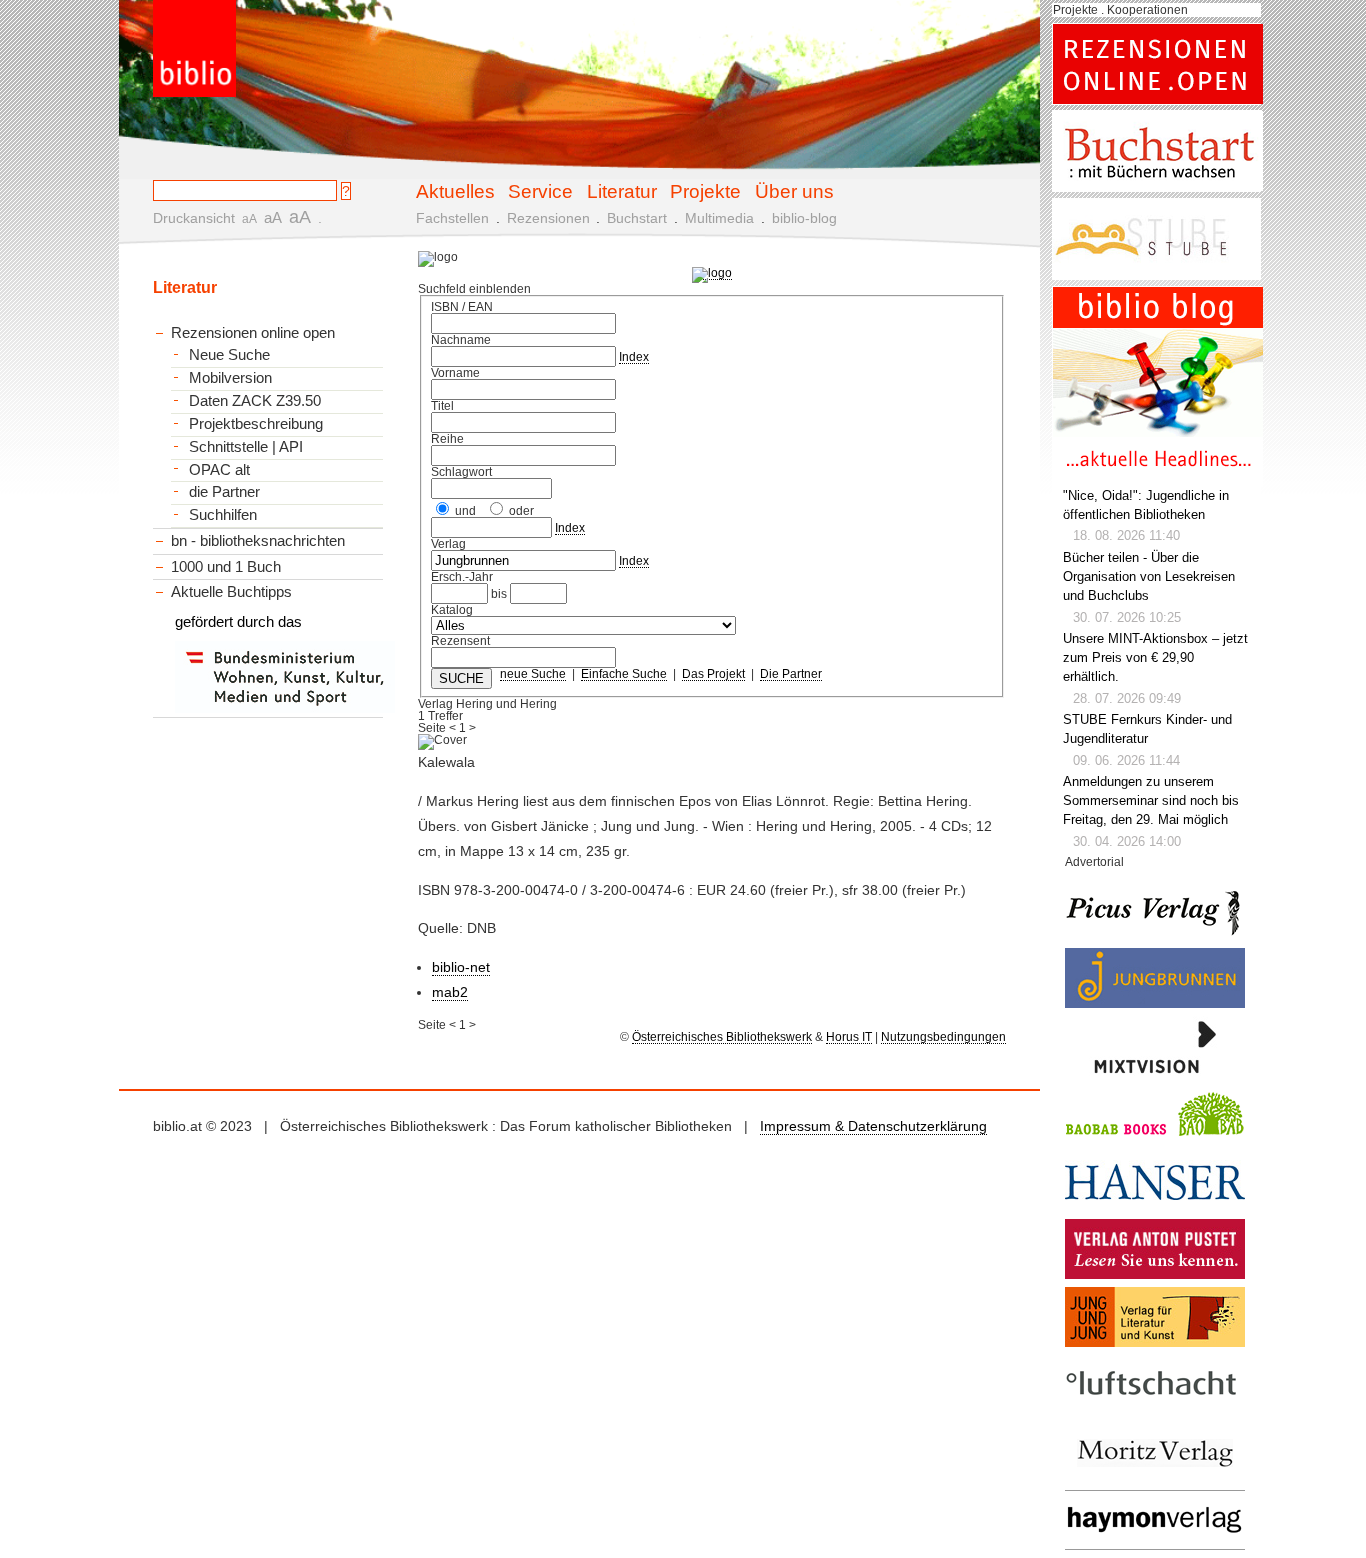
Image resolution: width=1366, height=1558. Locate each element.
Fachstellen (452, 218)
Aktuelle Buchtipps (231, 591)
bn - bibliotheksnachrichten (258, 540)
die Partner (224, 492)
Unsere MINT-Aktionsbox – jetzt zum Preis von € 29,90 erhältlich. (1155, 658)
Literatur (622, 191)
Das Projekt (713, 674)
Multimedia (719, 218)
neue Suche (533, 674)
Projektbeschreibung (256, 424)
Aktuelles (455, 191)
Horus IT (849, 1037)
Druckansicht (194, 218)
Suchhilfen (223, 515)
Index (634, 357)
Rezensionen (548, 218)
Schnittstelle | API (246, 447)
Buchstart (637, 218)
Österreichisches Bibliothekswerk (722, 1037)
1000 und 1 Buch (226, 566)
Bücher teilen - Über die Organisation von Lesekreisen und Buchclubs (1149, 577)
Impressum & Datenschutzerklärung (873, 1126)
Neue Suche (229, 355)
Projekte (705, 191)
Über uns (794, 191)
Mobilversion (230, 378)
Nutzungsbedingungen (943, 1037)
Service (540, 191)
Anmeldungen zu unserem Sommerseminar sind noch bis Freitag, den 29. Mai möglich (1151, 801)
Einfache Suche (624, 674)
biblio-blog (804, 218)
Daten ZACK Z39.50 (255, 401)
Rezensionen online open (253, 332)
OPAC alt (219, 470)
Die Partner (791, 674)
